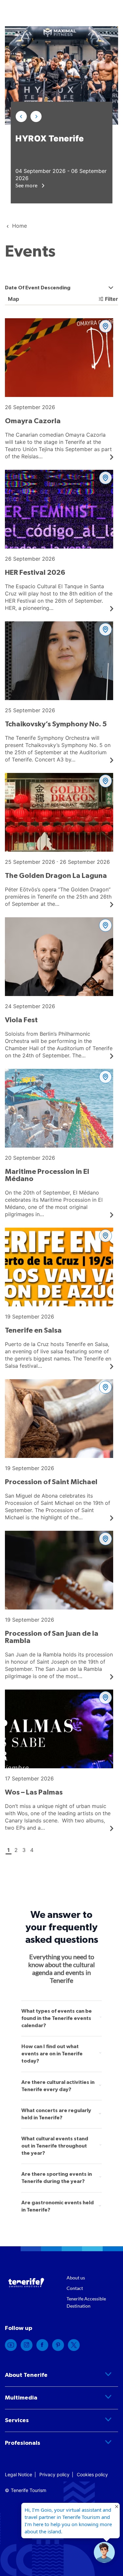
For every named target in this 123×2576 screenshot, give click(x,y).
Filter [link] (112, 299)
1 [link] (9, 1850)
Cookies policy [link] (92, 2474)
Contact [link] (75, 2288)
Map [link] (13, 299)
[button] (21, 116)
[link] (59, 389)
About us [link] (76, 2278)
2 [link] (16, 1850)
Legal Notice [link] (19, 2474)
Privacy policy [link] (54, 2474)
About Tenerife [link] (26, 2375)
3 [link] (24, 1850)
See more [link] (27, 185)
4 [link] (32, 1850)
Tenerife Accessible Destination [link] (86, 2302)
